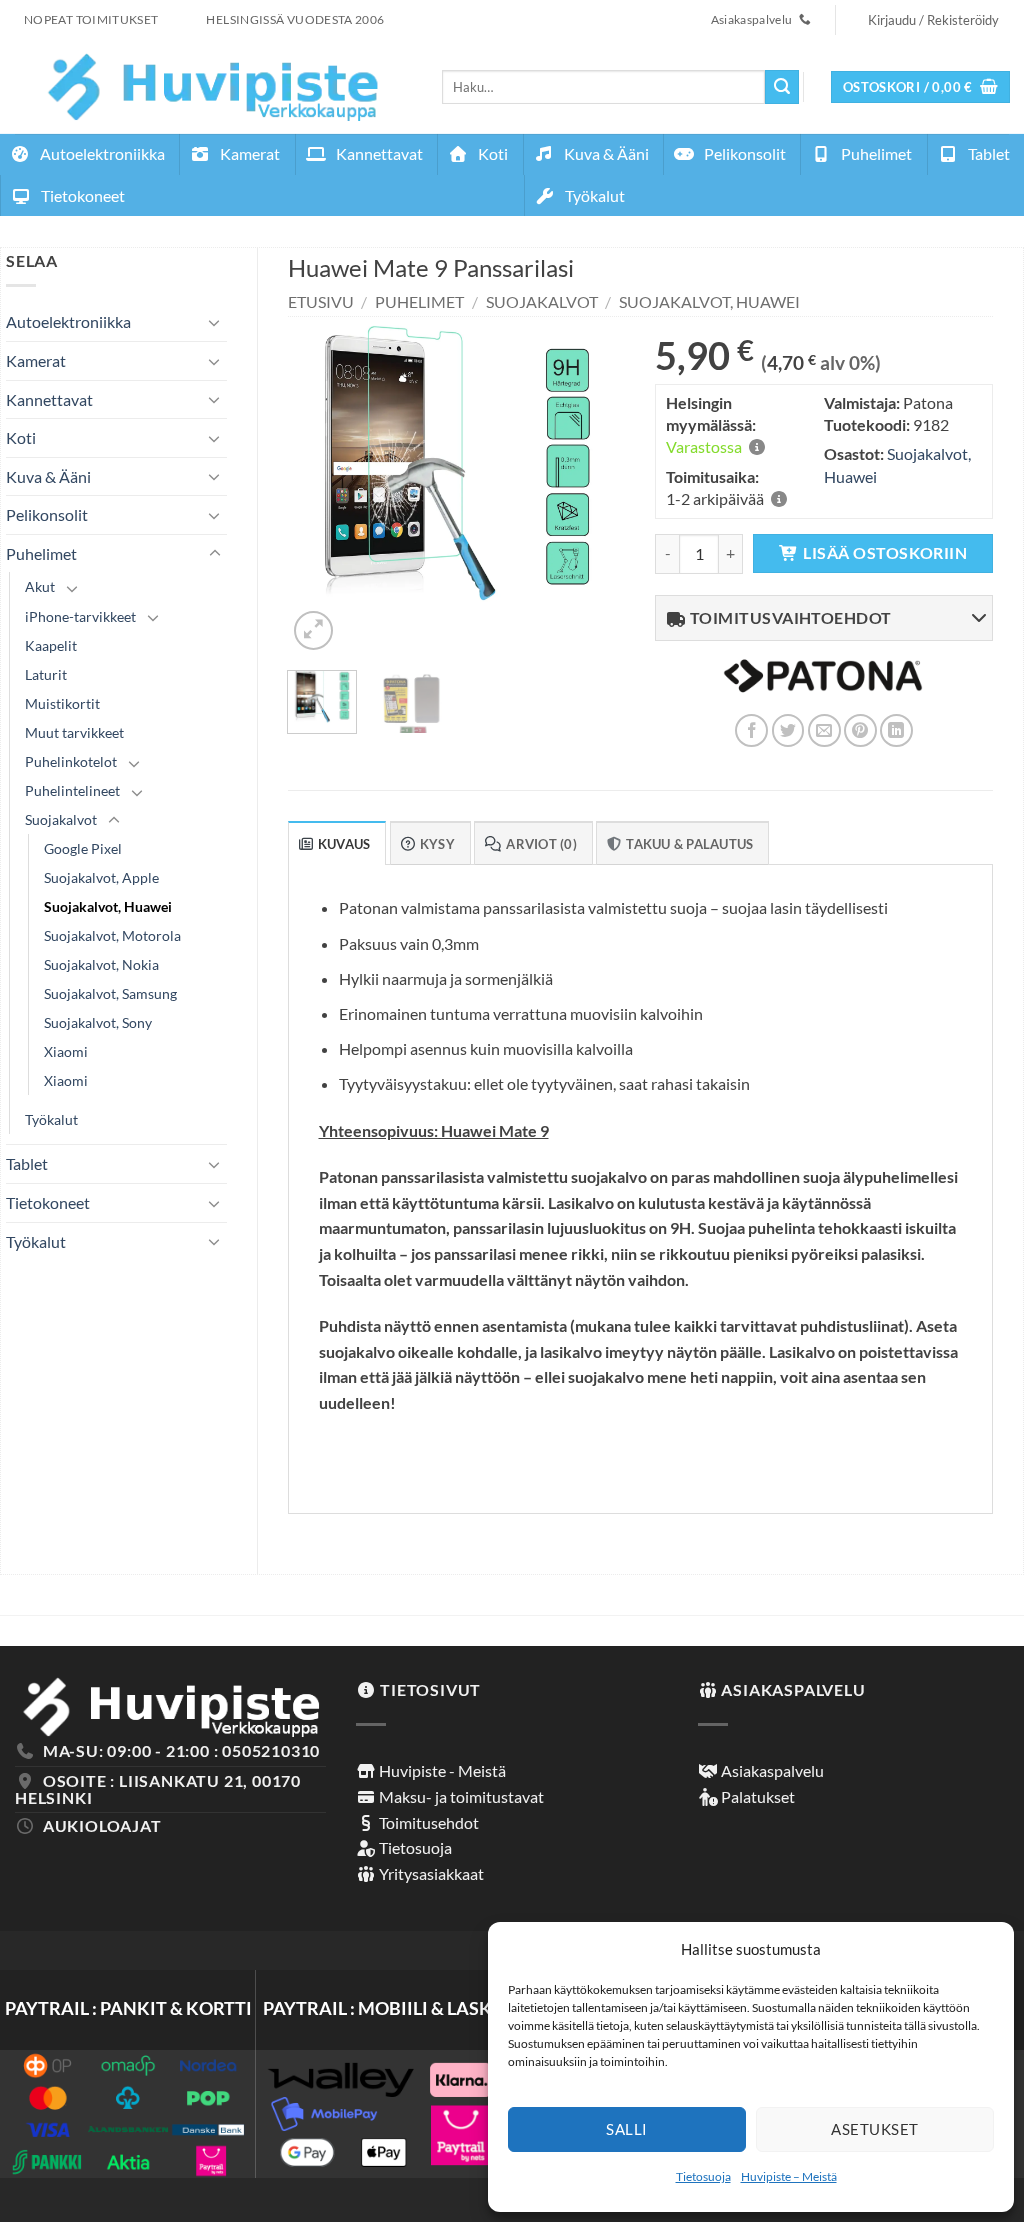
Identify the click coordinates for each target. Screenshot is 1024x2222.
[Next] (593, 486)
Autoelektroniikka (101, 153)
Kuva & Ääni (605, 153)
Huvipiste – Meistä (789, 2176)
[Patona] (823, 688)
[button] (921, 87)
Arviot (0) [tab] (541, 844)
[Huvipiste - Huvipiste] (213, 86)
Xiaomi (66, 1051)
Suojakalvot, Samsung (110, 993)
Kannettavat (378, 153)
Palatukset (756, 1796)
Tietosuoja (703, 2176)
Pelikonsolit (743, 153)
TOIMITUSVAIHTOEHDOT (789, 617)
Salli (626, 2129)
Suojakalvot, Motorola (112, 935)
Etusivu (321, 301)
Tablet (987, 153)
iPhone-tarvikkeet (80, 616)
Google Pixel (83, 848)
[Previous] (319, 486)
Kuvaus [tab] (344, 844)
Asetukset (874, 2129)
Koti (491, 153)
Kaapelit (51, 645)
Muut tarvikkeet (74, 732)
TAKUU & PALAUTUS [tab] (689, 844)
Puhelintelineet (72, 790)
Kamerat (248, 153)
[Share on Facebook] (751, 730)
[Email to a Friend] (824, 730)
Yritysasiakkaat (430, 1873)
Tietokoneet (81, 195)
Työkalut (593, 195)
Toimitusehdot (427, 1822)
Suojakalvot (61, 819)
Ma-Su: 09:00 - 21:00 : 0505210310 (181, 1750)
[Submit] (782, 87)
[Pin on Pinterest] (860, 730)
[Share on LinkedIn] (896, 730)
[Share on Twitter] (788, 730)
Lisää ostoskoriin (885, 553)
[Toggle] (215, 322)
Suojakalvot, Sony (98, 1022)
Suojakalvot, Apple (101, 877)
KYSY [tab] (437, 844)
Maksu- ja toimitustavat (460, 1796)
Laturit (46, 674)
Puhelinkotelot (71, 761)
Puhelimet (875, 153)
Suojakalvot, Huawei (108, 906)
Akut (40, 586)
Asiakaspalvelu (771, 1770)
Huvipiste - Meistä (441, 1770)
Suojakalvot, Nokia (101, 964)
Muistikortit (62, 703)
